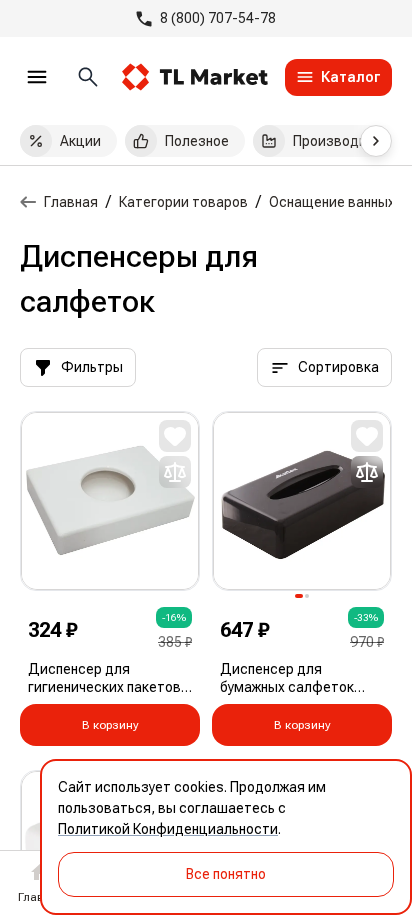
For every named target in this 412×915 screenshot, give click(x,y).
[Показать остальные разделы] (376, 141)
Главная (71, 202)
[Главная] (28, 202)
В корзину (110, 725)
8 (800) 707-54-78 (218, 18)
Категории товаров (183, 202)
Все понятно (226, 874)
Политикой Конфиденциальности (168, 829)
